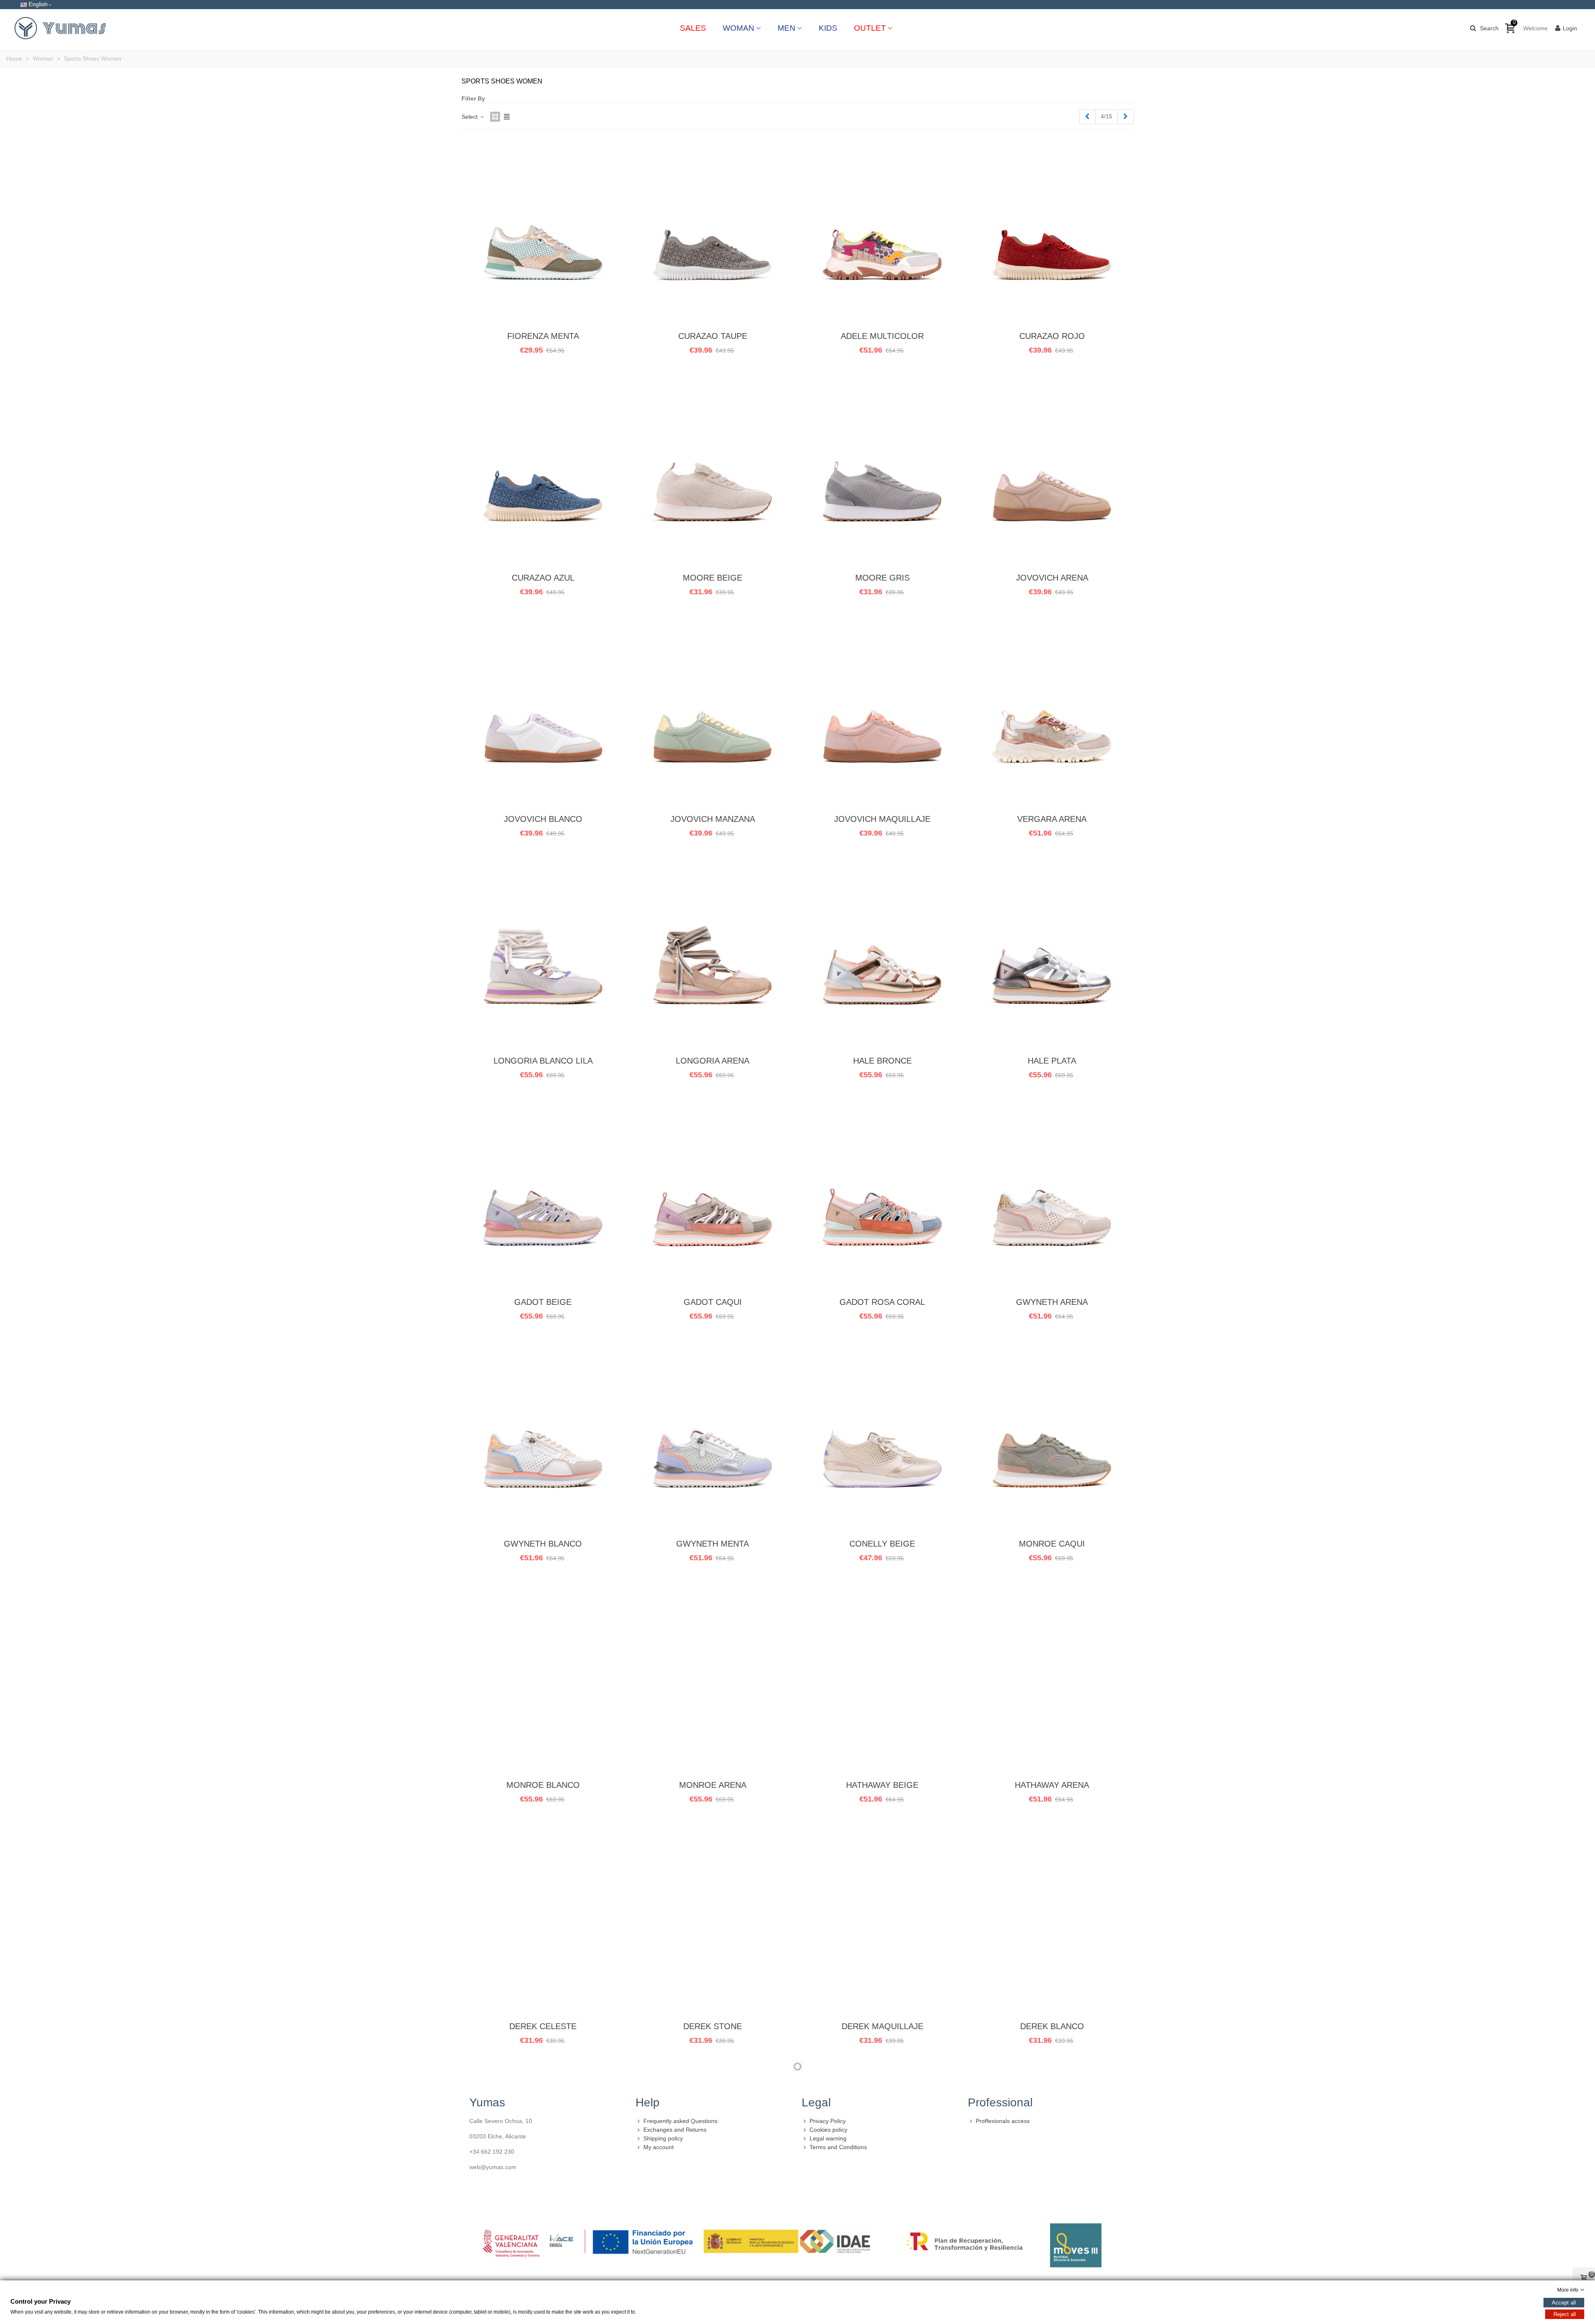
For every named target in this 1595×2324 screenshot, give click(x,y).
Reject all (1565, 2314)
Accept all (1564, 2303)
